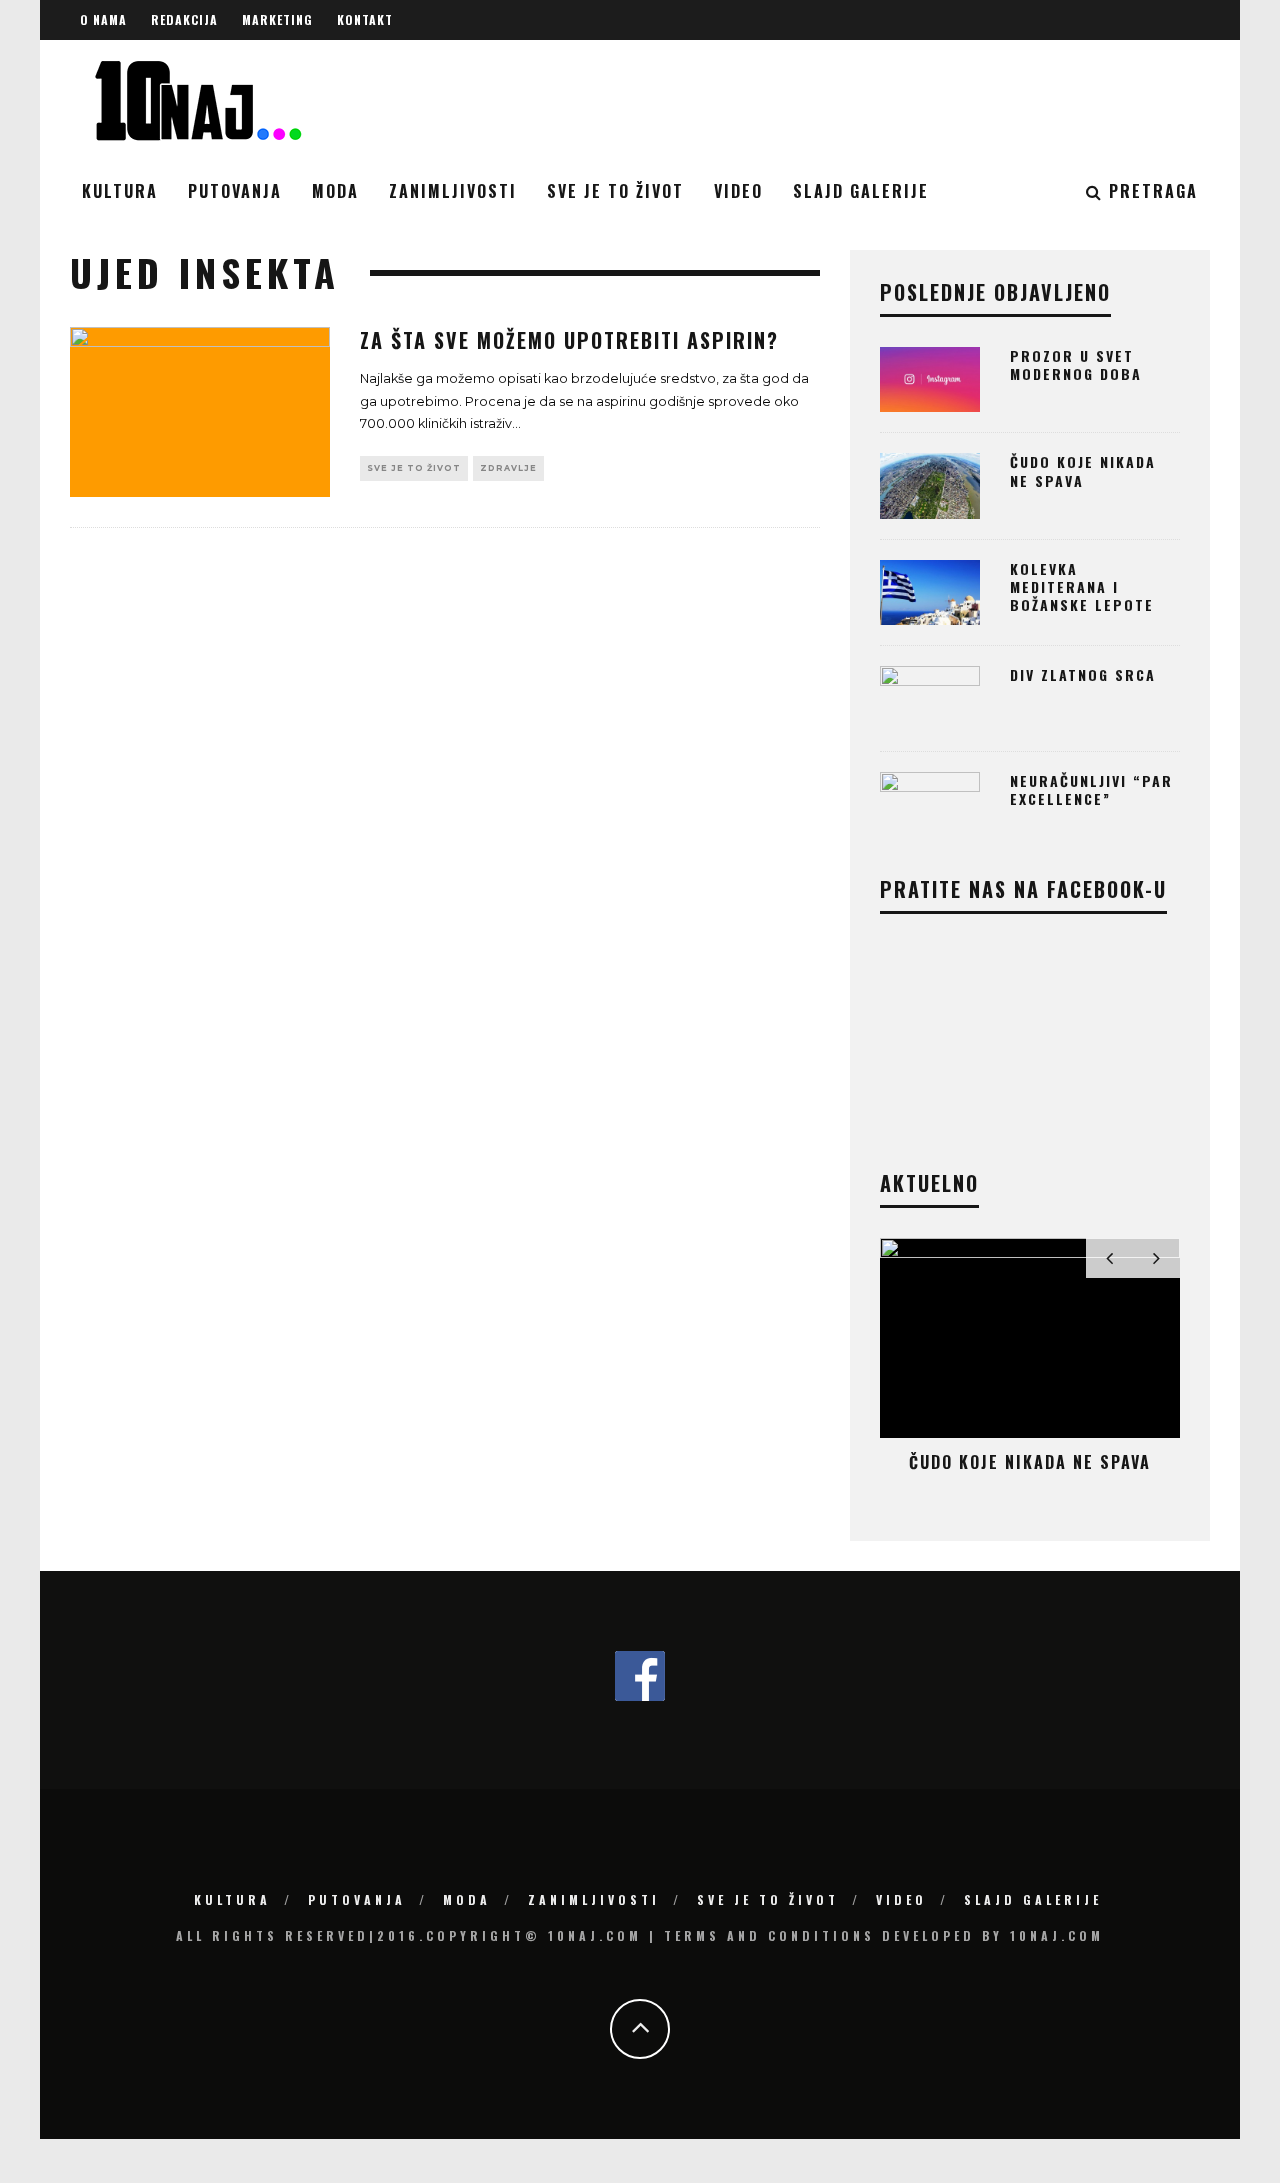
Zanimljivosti (453, 191)
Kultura (120, 191)
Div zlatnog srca (1083, 674)
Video (738, 191)
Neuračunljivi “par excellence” (1091, 789)
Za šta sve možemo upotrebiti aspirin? (569, 340)
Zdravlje (508, 468)
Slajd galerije (861, 191)
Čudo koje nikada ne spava (1083, 470)
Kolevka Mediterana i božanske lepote (1082, 586)
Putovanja (235, 191)
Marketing (277, 19)
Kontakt (365, 19)
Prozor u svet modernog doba (1076, 364)
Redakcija (184, 19)
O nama (103, 19)
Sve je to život (615, 191)
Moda (335, 191)
